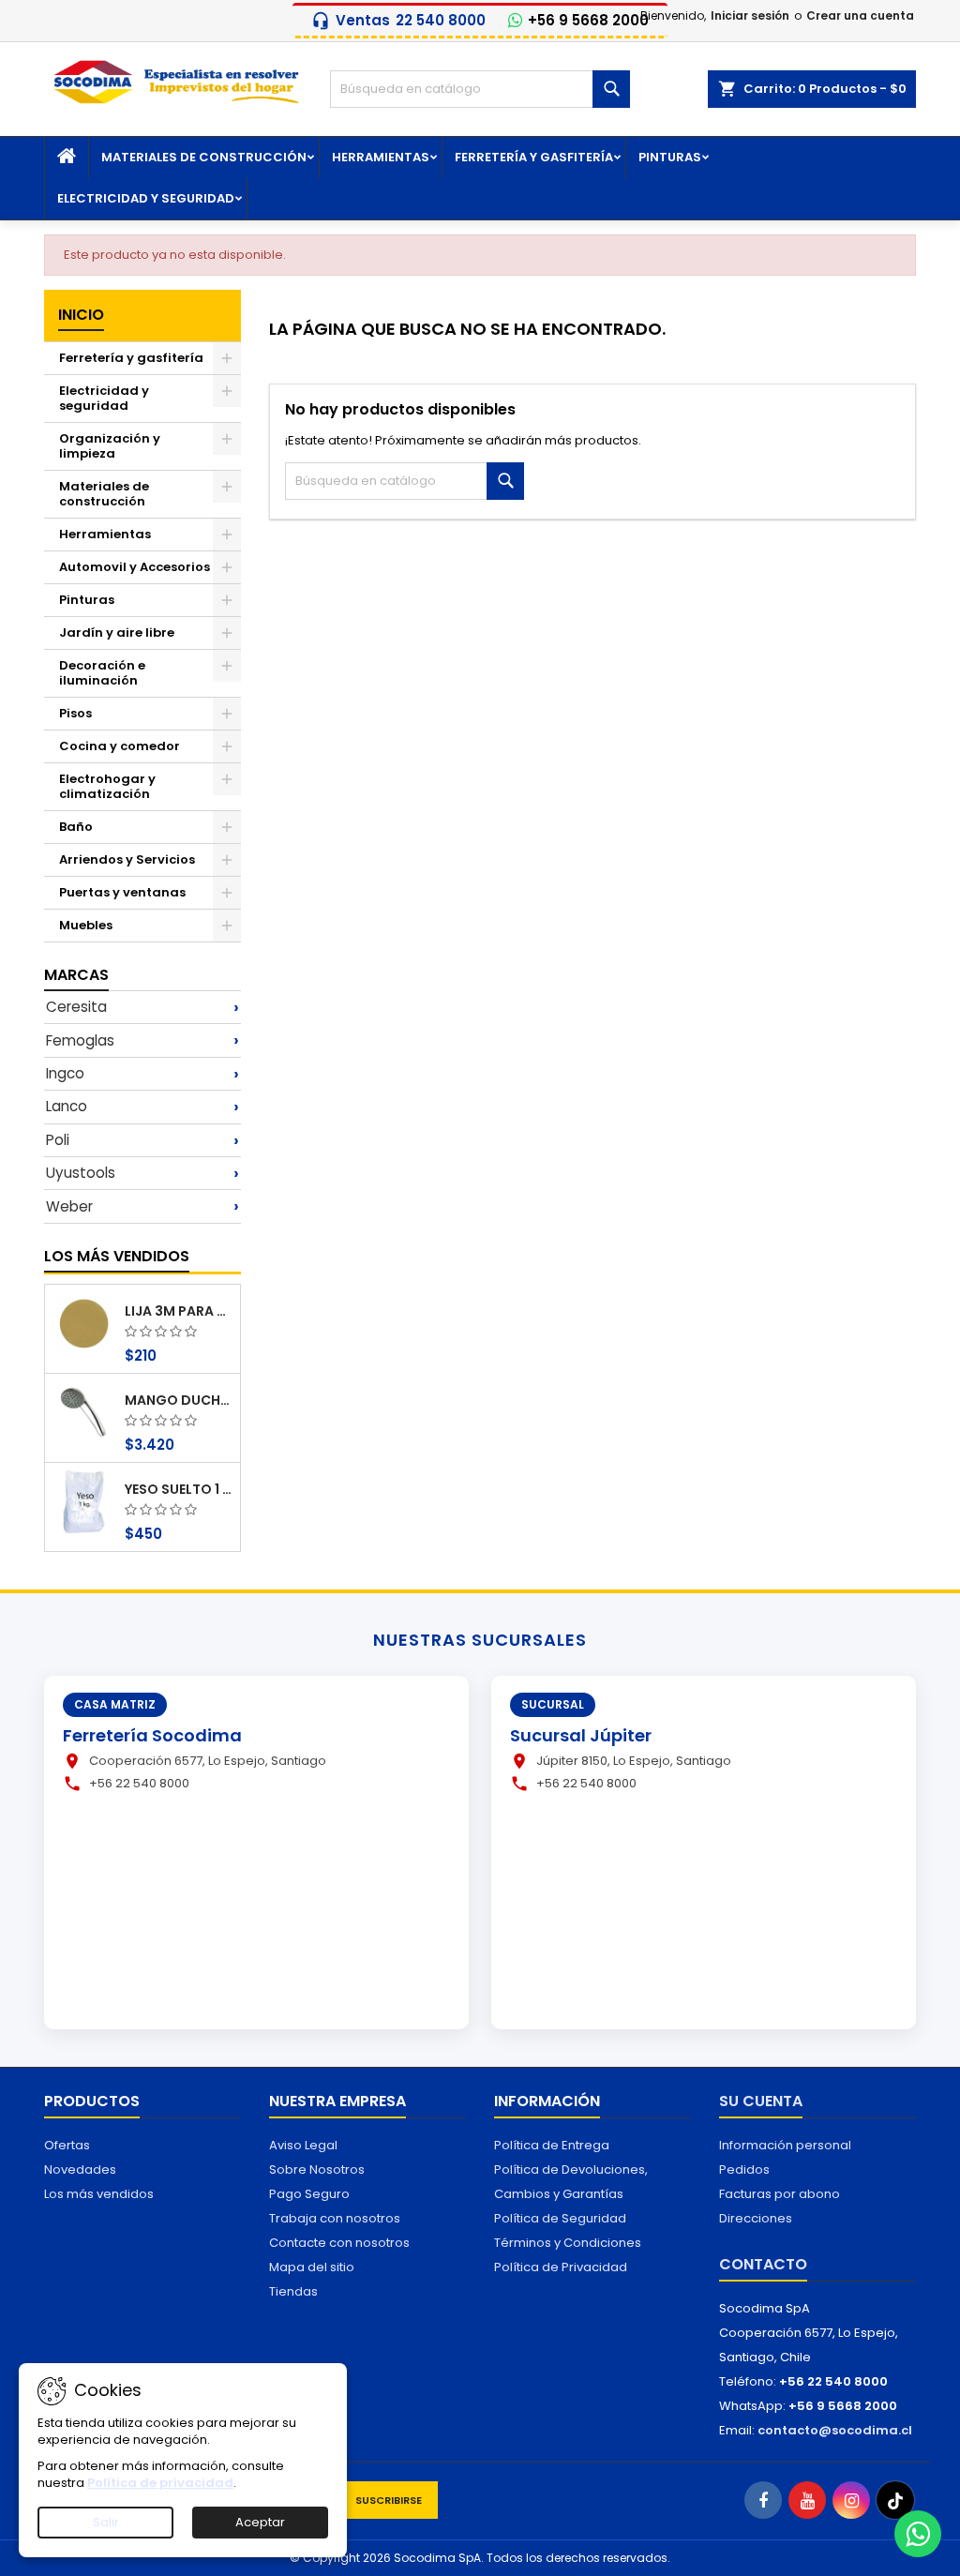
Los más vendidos (117, 1256)
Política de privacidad (160, 2483)
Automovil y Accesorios (135, 567)
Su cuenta (761, 2101)
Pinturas (670, 157)
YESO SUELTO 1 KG (179, 1489)
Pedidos (744, 2169)
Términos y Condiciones (568, 2243)
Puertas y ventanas (122, 892)
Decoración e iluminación (102, 673)
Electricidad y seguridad (146, 198)
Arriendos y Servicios (127, 859)
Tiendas (293, 2291)
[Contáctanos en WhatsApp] (918, 2534)
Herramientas (381, 157)
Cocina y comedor (120, 746)
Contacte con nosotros (339, 2243)
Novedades (80, 2169)
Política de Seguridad (560, 2218)
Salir (106, 2522)
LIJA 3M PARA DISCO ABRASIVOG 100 (179, 1311)
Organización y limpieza (110, 446)
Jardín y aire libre (117, 633)
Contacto (763, 2264)
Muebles (86, 925)
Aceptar (260, 2522)
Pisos (75, 713)
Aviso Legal (303, 2145)
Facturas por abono (780, 2194)
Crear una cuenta (860, 15)
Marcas (76, 975)
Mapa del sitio (312, 2267)
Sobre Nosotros (317, 2169)
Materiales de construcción (204, 157)
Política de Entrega (552, 2145)
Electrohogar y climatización (107, 786)
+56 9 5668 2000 (588, 21)
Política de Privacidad (561, 2267)
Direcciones (756, 2218)
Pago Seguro (309, 2194)
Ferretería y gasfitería (534, 157)
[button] (142, 1007)
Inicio (81, 315)
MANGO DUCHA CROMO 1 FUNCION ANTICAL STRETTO (179, 1400)
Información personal (785, 2145)
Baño (76, 827)
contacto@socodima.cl (835, 2430)
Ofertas (67, 2145)
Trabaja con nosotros (335, 2218)
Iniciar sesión (750, 15)
